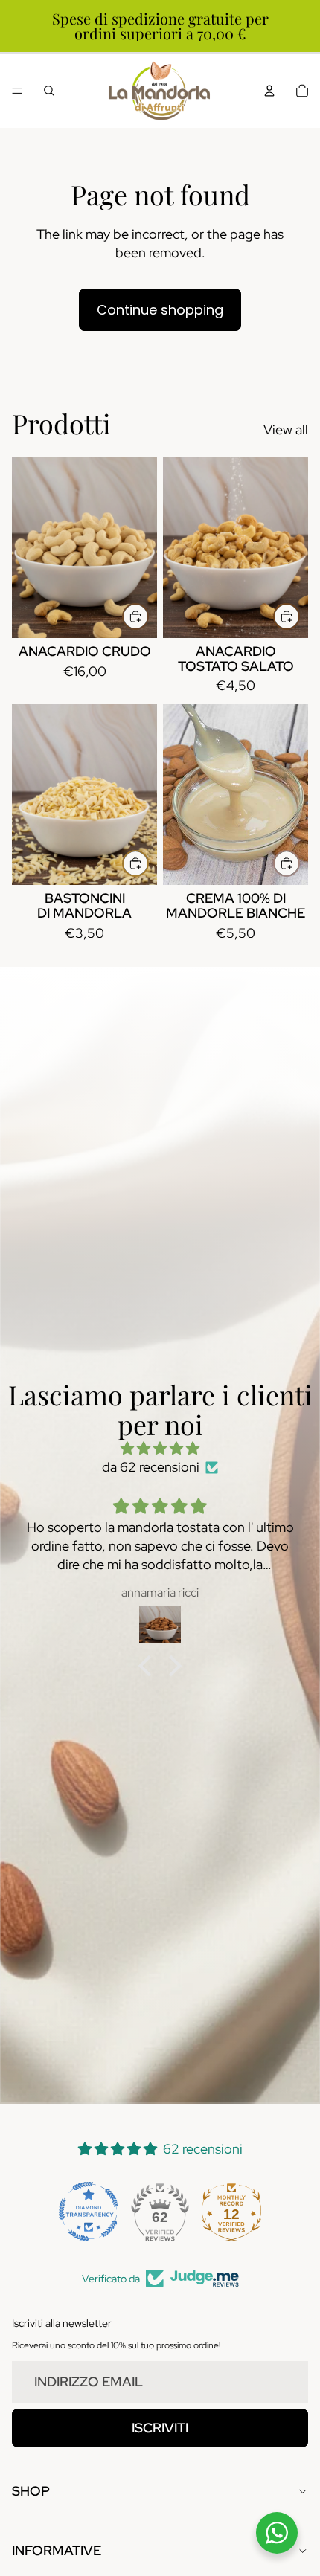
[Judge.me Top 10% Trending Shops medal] (231, 2212)
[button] (149, 1666)
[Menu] (17, 91)
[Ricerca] (49, 91)
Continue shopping (160, 310)
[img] (160, 1448)
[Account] (269, 91)
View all (286, 429)
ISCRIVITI (160, 2428)
